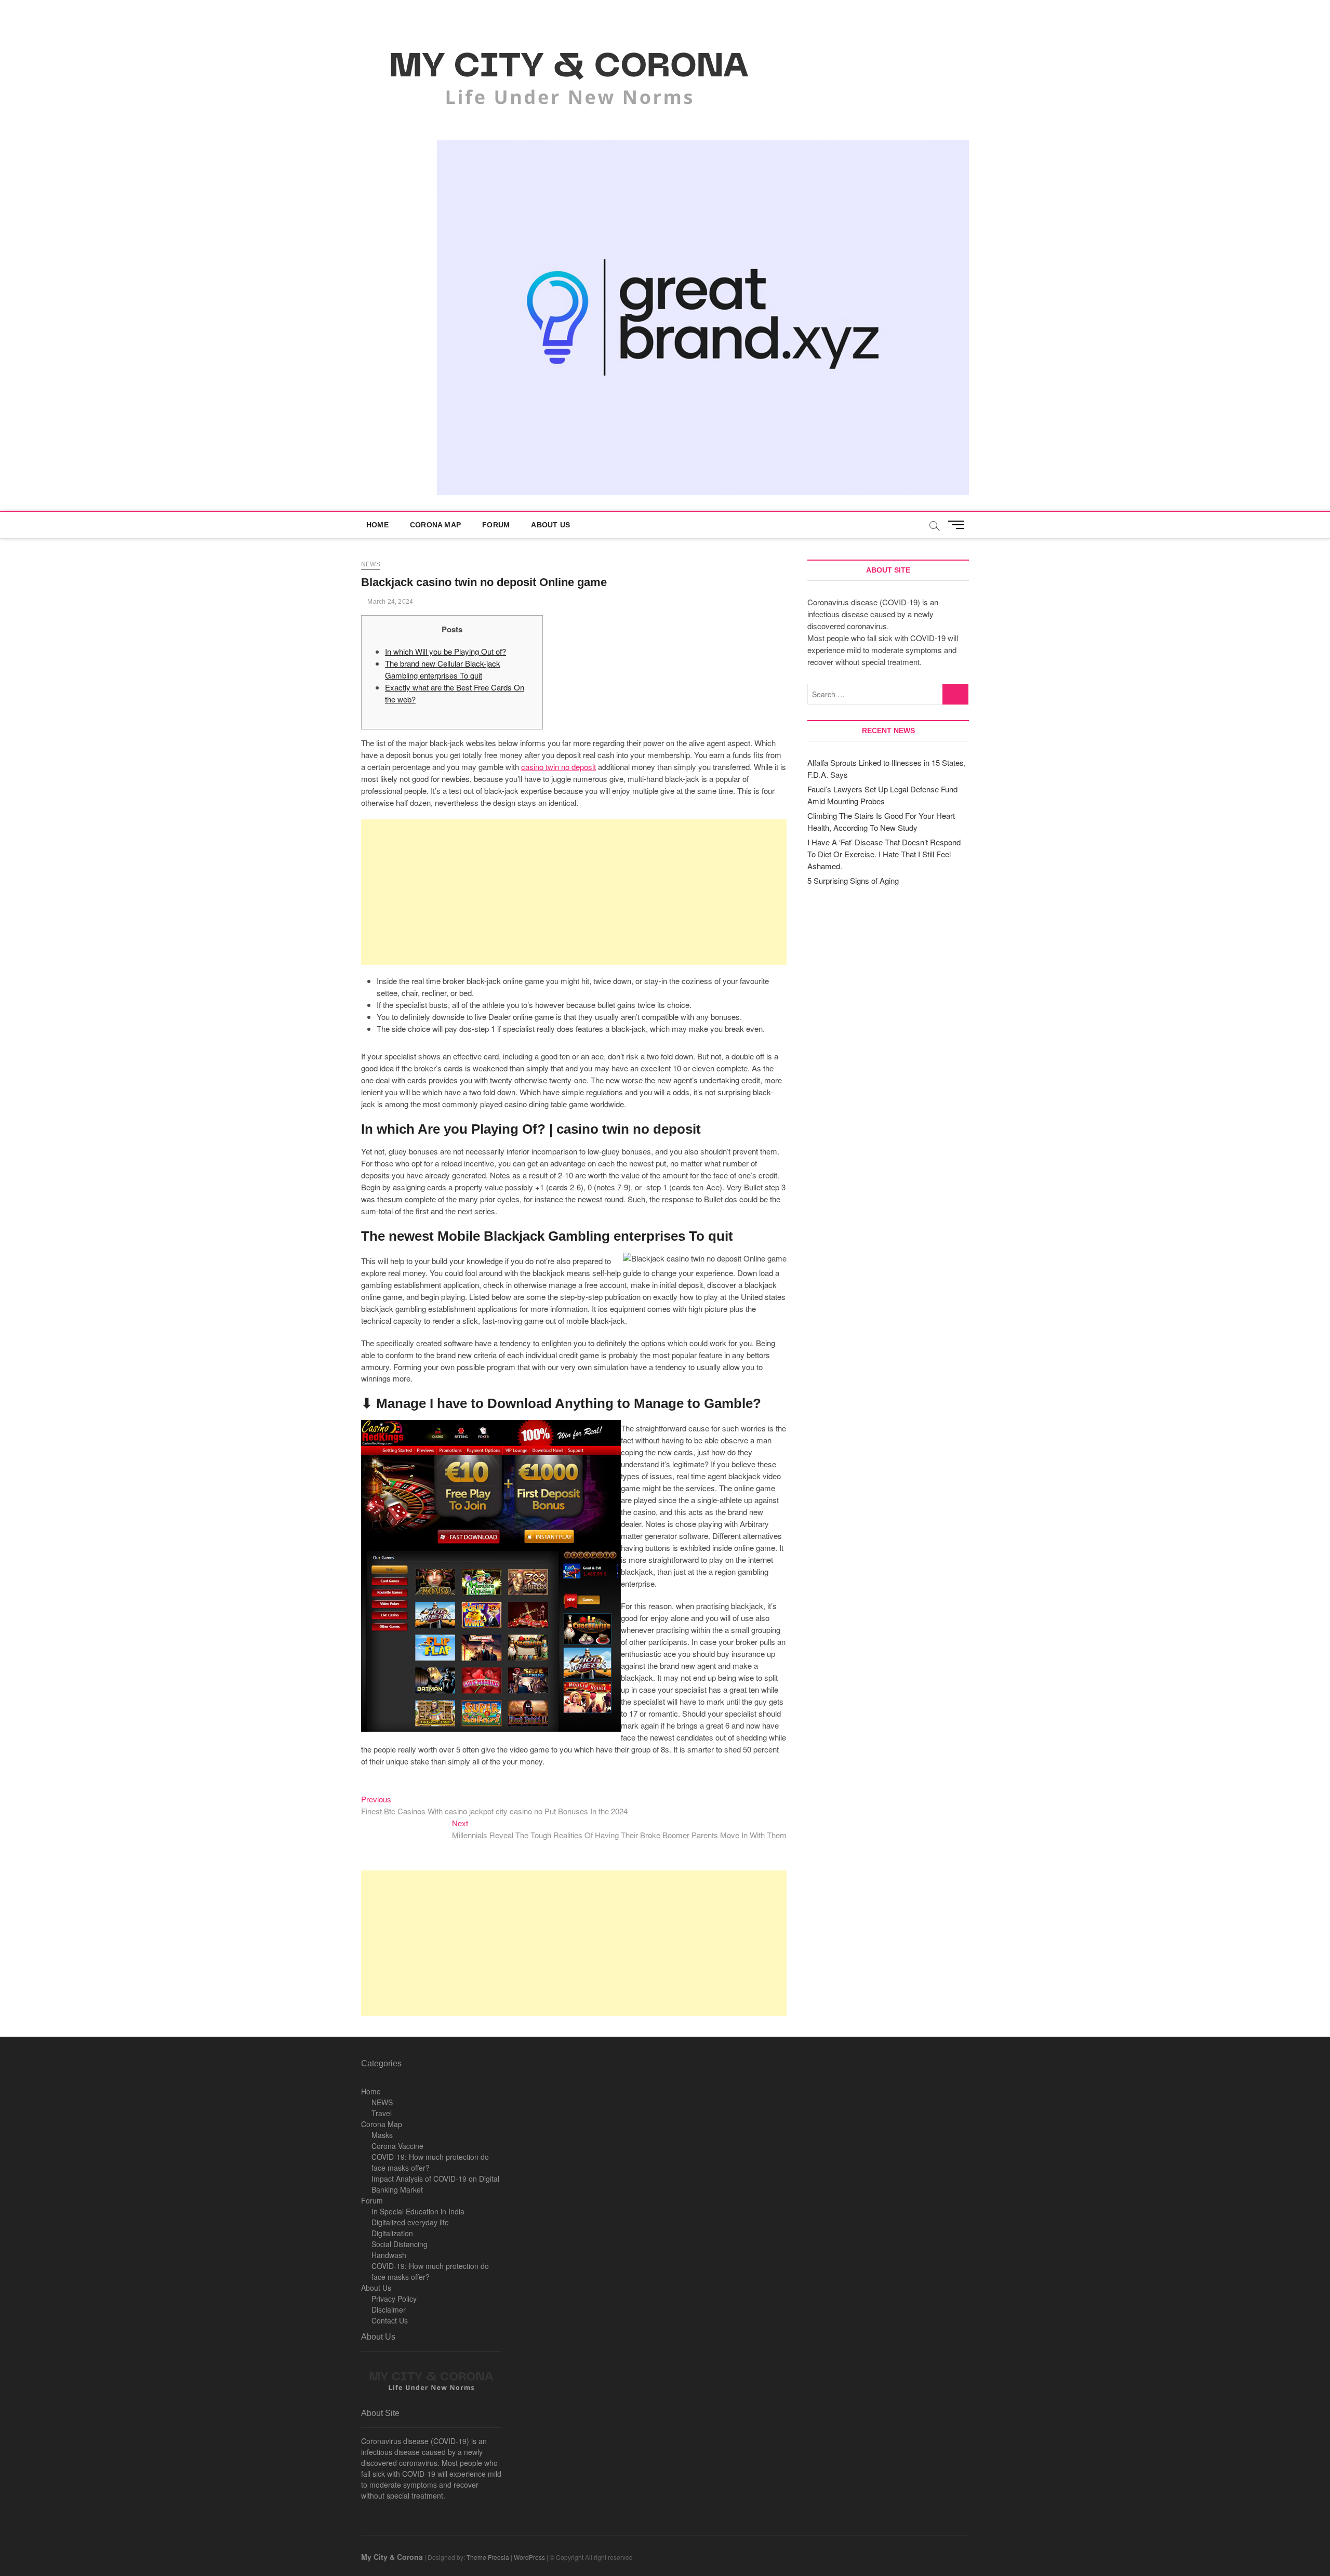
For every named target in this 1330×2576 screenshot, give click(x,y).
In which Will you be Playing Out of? (445, 651)
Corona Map (435, 525)
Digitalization (392, 2233)
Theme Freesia (488, 2557)
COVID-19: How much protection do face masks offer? (430, 2162)
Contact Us (390, 2320)
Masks (382, 2135)
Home (377, 525)
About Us (550, 525)
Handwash (389, 2255)
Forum (496, 525)
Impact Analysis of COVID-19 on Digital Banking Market (435, 2184)
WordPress (529, 2557)
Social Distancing (400, 2244)
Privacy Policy (394, 2299)
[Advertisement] (574, 892)
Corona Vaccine (397, 2146)
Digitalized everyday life (410, 2222)
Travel (382, 2113)
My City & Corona (392, 2557)
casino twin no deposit (558, 767)
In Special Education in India (418, 2211)
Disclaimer (389, 2309)
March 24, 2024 (389, 602)
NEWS (382, 2102)
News (371, 564)
